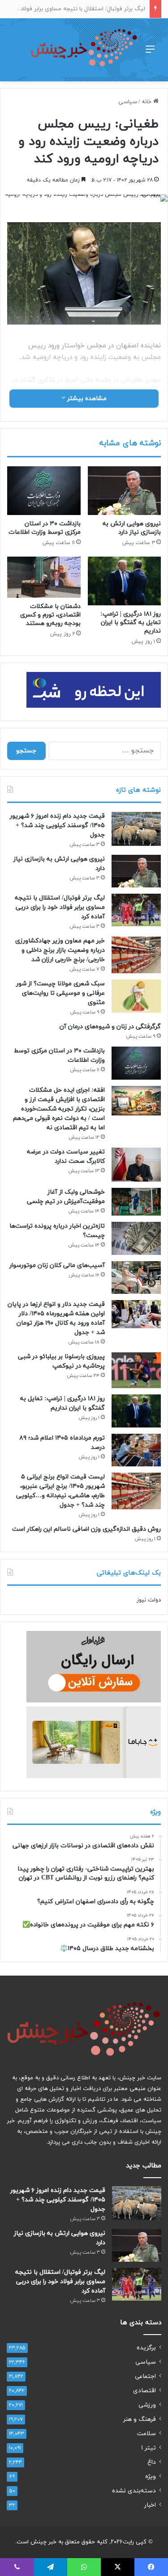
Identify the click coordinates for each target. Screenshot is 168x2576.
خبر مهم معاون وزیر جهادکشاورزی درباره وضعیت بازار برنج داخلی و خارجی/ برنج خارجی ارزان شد (60, 950)
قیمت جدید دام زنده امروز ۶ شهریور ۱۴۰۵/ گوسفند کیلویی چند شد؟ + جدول (57, 826)
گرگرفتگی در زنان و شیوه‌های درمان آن (110, 1027)
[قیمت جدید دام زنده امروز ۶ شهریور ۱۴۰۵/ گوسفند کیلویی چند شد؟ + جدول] (136, 829)
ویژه (151, 2477)
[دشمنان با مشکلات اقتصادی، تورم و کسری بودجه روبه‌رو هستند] (44, 577)
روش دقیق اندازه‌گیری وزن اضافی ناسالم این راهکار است (86, 1529)
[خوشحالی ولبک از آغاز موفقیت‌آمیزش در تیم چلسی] (136, 1202)
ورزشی (147, 2405)
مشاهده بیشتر (86, 399)
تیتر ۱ (149, 2448)
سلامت (146, 2434)
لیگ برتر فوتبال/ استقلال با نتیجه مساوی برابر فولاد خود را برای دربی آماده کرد (60, 907)
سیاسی (128, 102)
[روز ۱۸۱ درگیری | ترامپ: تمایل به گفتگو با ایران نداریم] (125, 581)
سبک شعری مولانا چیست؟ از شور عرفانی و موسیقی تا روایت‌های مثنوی (60, 993)
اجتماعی (145, 2376)
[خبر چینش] (84, 50)
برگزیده (146, 2348)
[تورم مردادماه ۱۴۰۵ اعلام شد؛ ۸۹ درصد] (136, 1450)
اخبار (150, 2505)
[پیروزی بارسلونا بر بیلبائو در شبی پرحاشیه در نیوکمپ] (136, 1370)
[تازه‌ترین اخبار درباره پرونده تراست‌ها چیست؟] (136, 1238)
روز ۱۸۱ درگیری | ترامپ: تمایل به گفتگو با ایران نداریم (131, 623)
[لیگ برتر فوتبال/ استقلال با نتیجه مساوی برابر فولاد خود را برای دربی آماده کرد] (136, 910)
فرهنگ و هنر (140, 2419)
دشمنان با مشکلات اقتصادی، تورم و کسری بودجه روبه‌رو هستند (50, 615)
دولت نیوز (149, 1600)
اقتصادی (144, 2391)
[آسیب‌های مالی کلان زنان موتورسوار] (136, 1277)
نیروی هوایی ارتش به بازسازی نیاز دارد (132, 528)
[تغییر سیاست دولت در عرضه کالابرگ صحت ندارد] (136, 1165)
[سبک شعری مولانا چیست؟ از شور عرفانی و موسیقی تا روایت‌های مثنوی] (136, 996)
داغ (152, 2462)
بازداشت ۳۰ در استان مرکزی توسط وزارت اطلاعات (45, 528)
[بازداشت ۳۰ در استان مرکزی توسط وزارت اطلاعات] (44, 491)
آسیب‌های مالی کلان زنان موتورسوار (57, 1265)
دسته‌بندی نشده (134, 2491)
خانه (147, 102)
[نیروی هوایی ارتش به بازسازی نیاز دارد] (125, 491)
